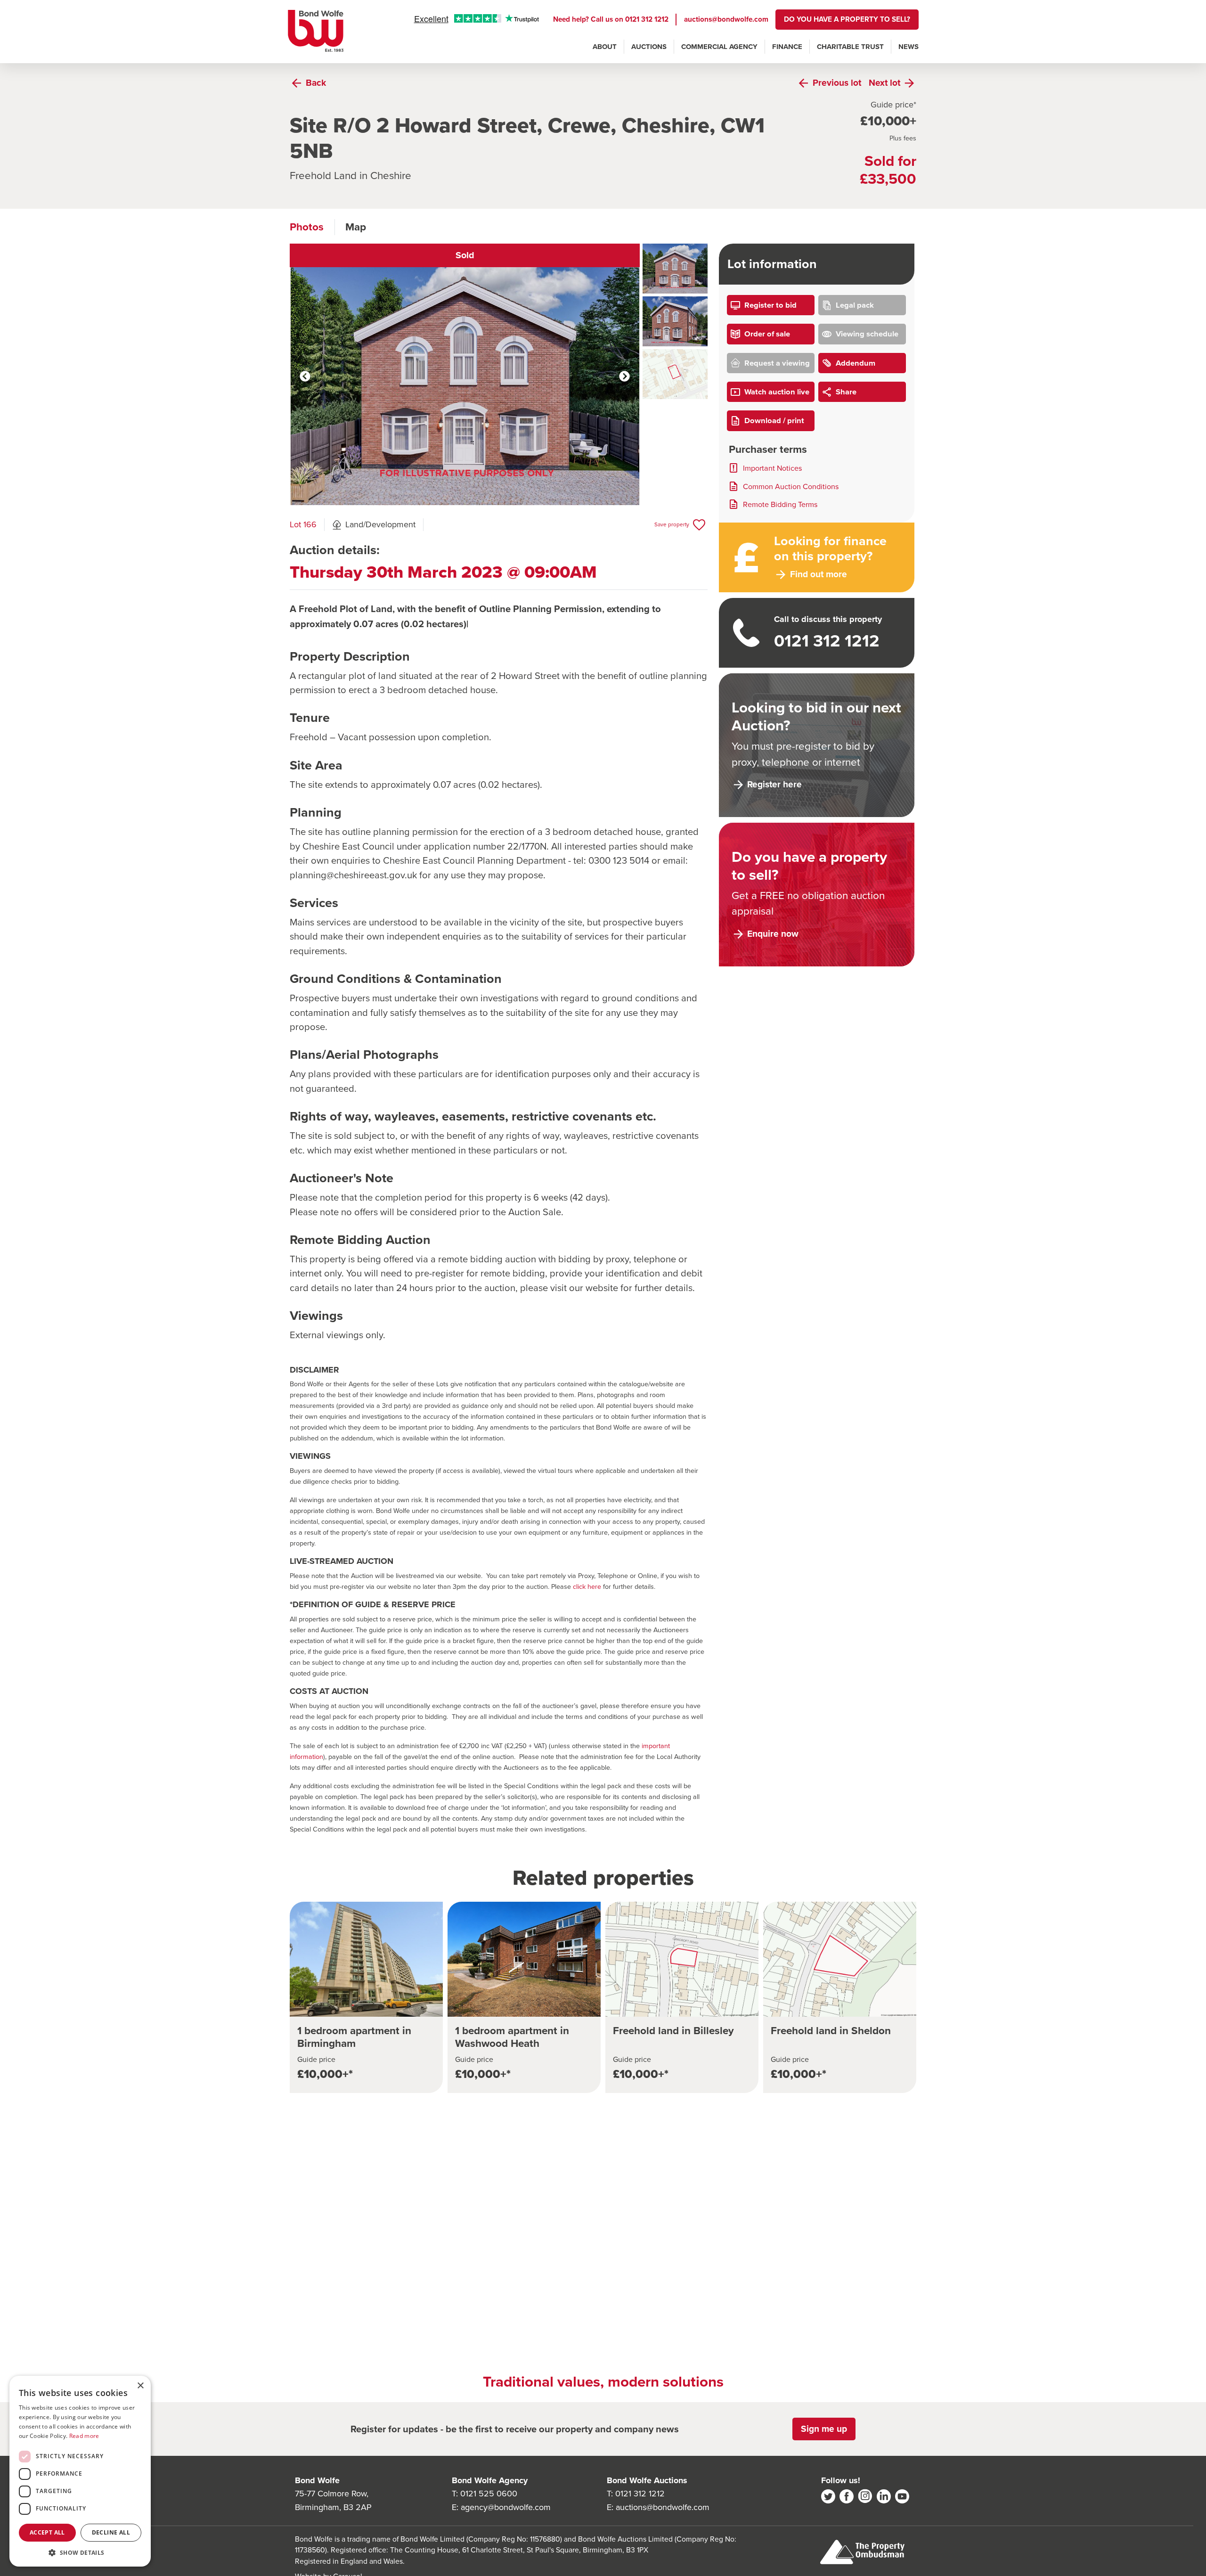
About (605, 47)
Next (624, 376)
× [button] (140, 2386)
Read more (84, 2436)
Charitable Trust (850, 47)
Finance (787, 47)
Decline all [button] (111, 2532)
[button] (80, 2552)
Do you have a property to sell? (847, 19)
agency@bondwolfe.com (506, 2507)
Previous (305, 376)
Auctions (649, 47)
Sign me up (824, 2429)
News (909, 47)
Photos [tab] (307, 227)
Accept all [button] (47, 2532)
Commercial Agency (719, 47)
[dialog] (80, 2471)
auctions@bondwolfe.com (726, 19)
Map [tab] (356, 227)
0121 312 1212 (647, 19)
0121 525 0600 (489, 2494)
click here (587, 1586)
